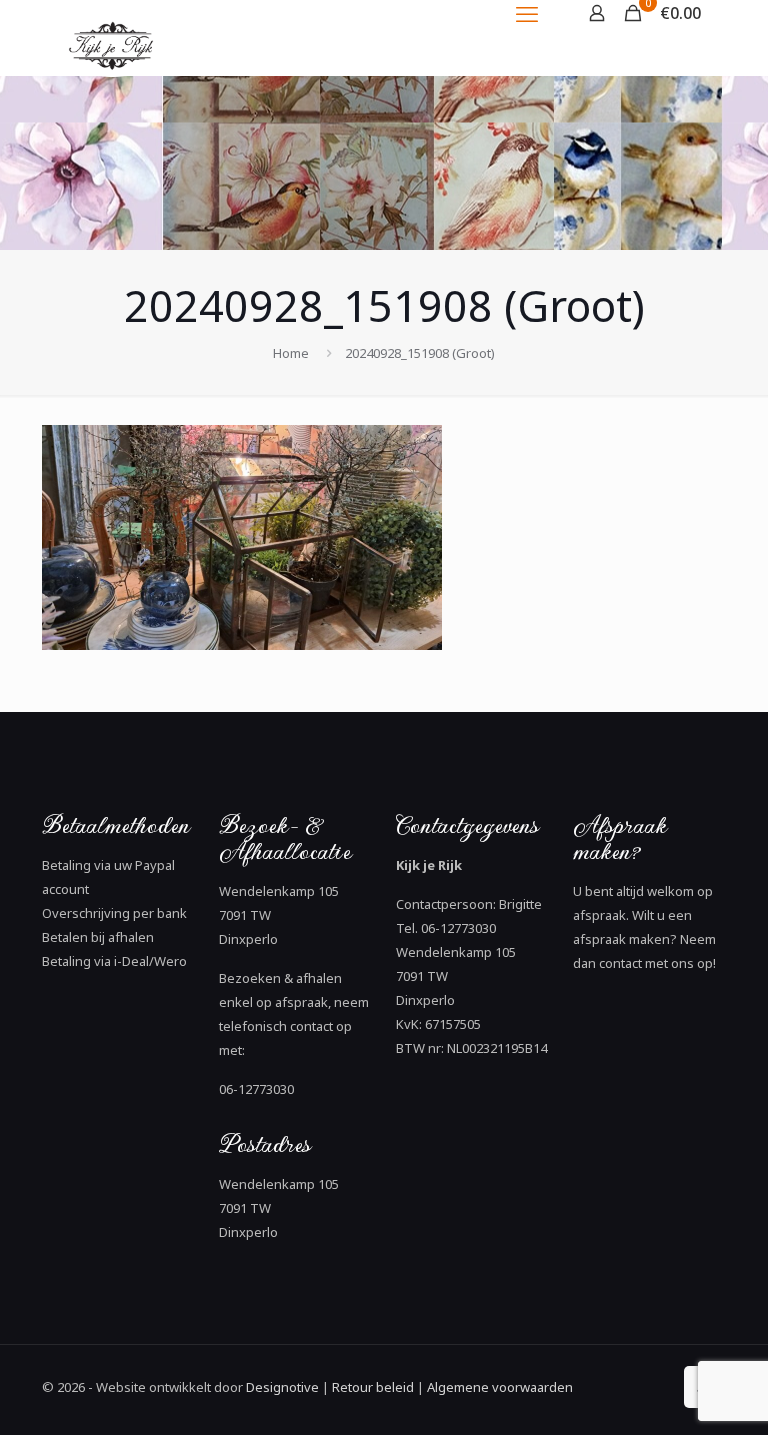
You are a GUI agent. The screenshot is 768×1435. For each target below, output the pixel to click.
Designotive (282, 1387)
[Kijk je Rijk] (114, 77)
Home (291, 353)
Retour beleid (373, 1387)
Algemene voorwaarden (498, 1387)
